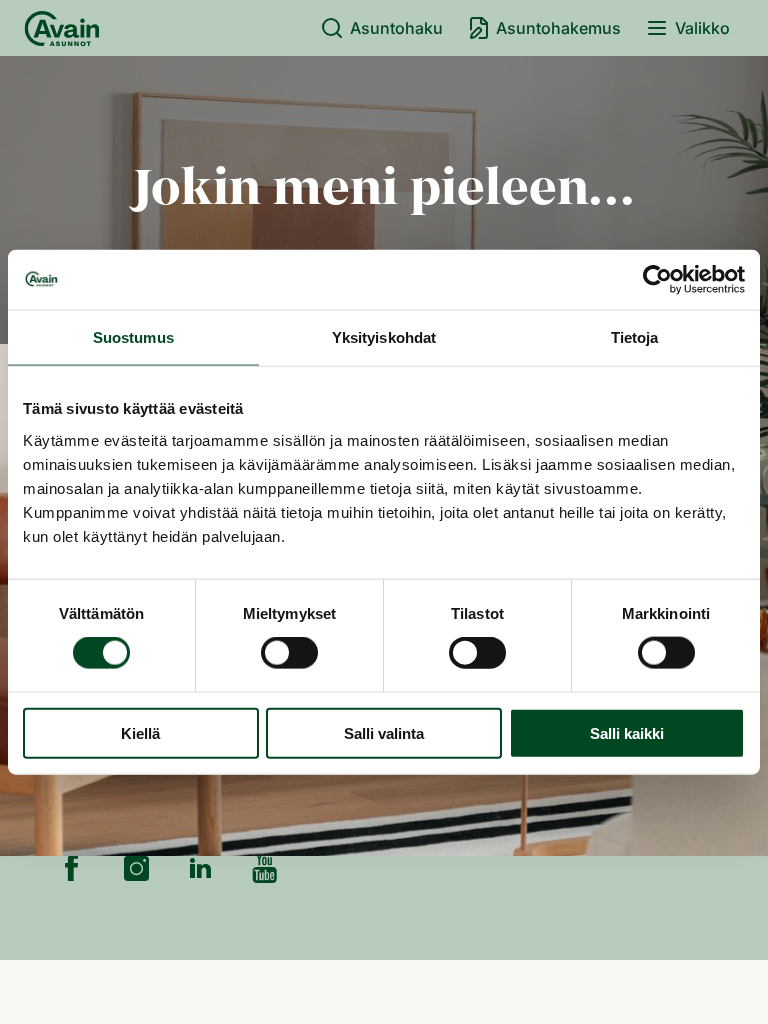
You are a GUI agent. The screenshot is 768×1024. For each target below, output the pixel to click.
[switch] (289, 653)
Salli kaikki (627, 732)
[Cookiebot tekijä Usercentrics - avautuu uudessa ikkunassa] (657, 280)
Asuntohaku (396, 28)
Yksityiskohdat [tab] (384, 337)
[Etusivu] (62, 28)
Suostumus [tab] (133, 337)
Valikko (702, 28)
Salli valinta (384, 732)
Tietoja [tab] (635, 337)
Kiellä (140, 732)
